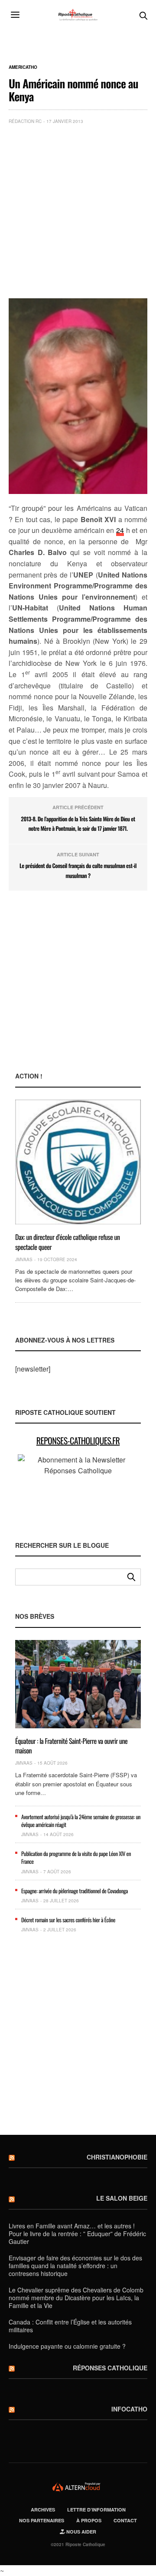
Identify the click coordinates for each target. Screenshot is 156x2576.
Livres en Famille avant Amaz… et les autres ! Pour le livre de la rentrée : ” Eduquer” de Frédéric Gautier (77, 2234)
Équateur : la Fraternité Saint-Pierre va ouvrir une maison (71, 1746)
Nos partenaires (42, 2520)
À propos (89, 2520)
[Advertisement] (78, 213)
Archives (43, 2510)
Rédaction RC (25, 121)
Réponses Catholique (110, 2368)
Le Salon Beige (122, 2198)
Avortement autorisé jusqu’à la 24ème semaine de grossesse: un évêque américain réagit (81, 1821)
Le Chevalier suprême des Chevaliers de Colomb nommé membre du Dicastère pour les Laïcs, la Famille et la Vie (76, 2298)
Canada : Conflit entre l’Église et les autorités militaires (70, 2326)
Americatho (23, 67)
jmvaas (24, 1259)
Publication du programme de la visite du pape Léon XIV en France (76, 1857)
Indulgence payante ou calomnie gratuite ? (67, 2346)
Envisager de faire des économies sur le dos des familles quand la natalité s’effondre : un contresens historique (75, 2266)
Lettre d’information (96, 2510)
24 (120, 530)
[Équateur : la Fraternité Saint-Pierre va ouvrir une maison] (78, 1684)
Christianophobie (117, 2157)
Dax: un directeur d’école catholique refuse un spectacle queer (68, 1242)
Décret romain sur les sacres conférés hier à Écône (68, 1920)
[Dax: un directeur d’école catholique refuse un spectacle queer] (78, 1162)
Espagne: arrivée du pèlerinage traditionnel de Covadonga (75, 1891)
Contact (125, 2520)
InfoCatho (129, 2409)
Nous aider (81, 2532)
